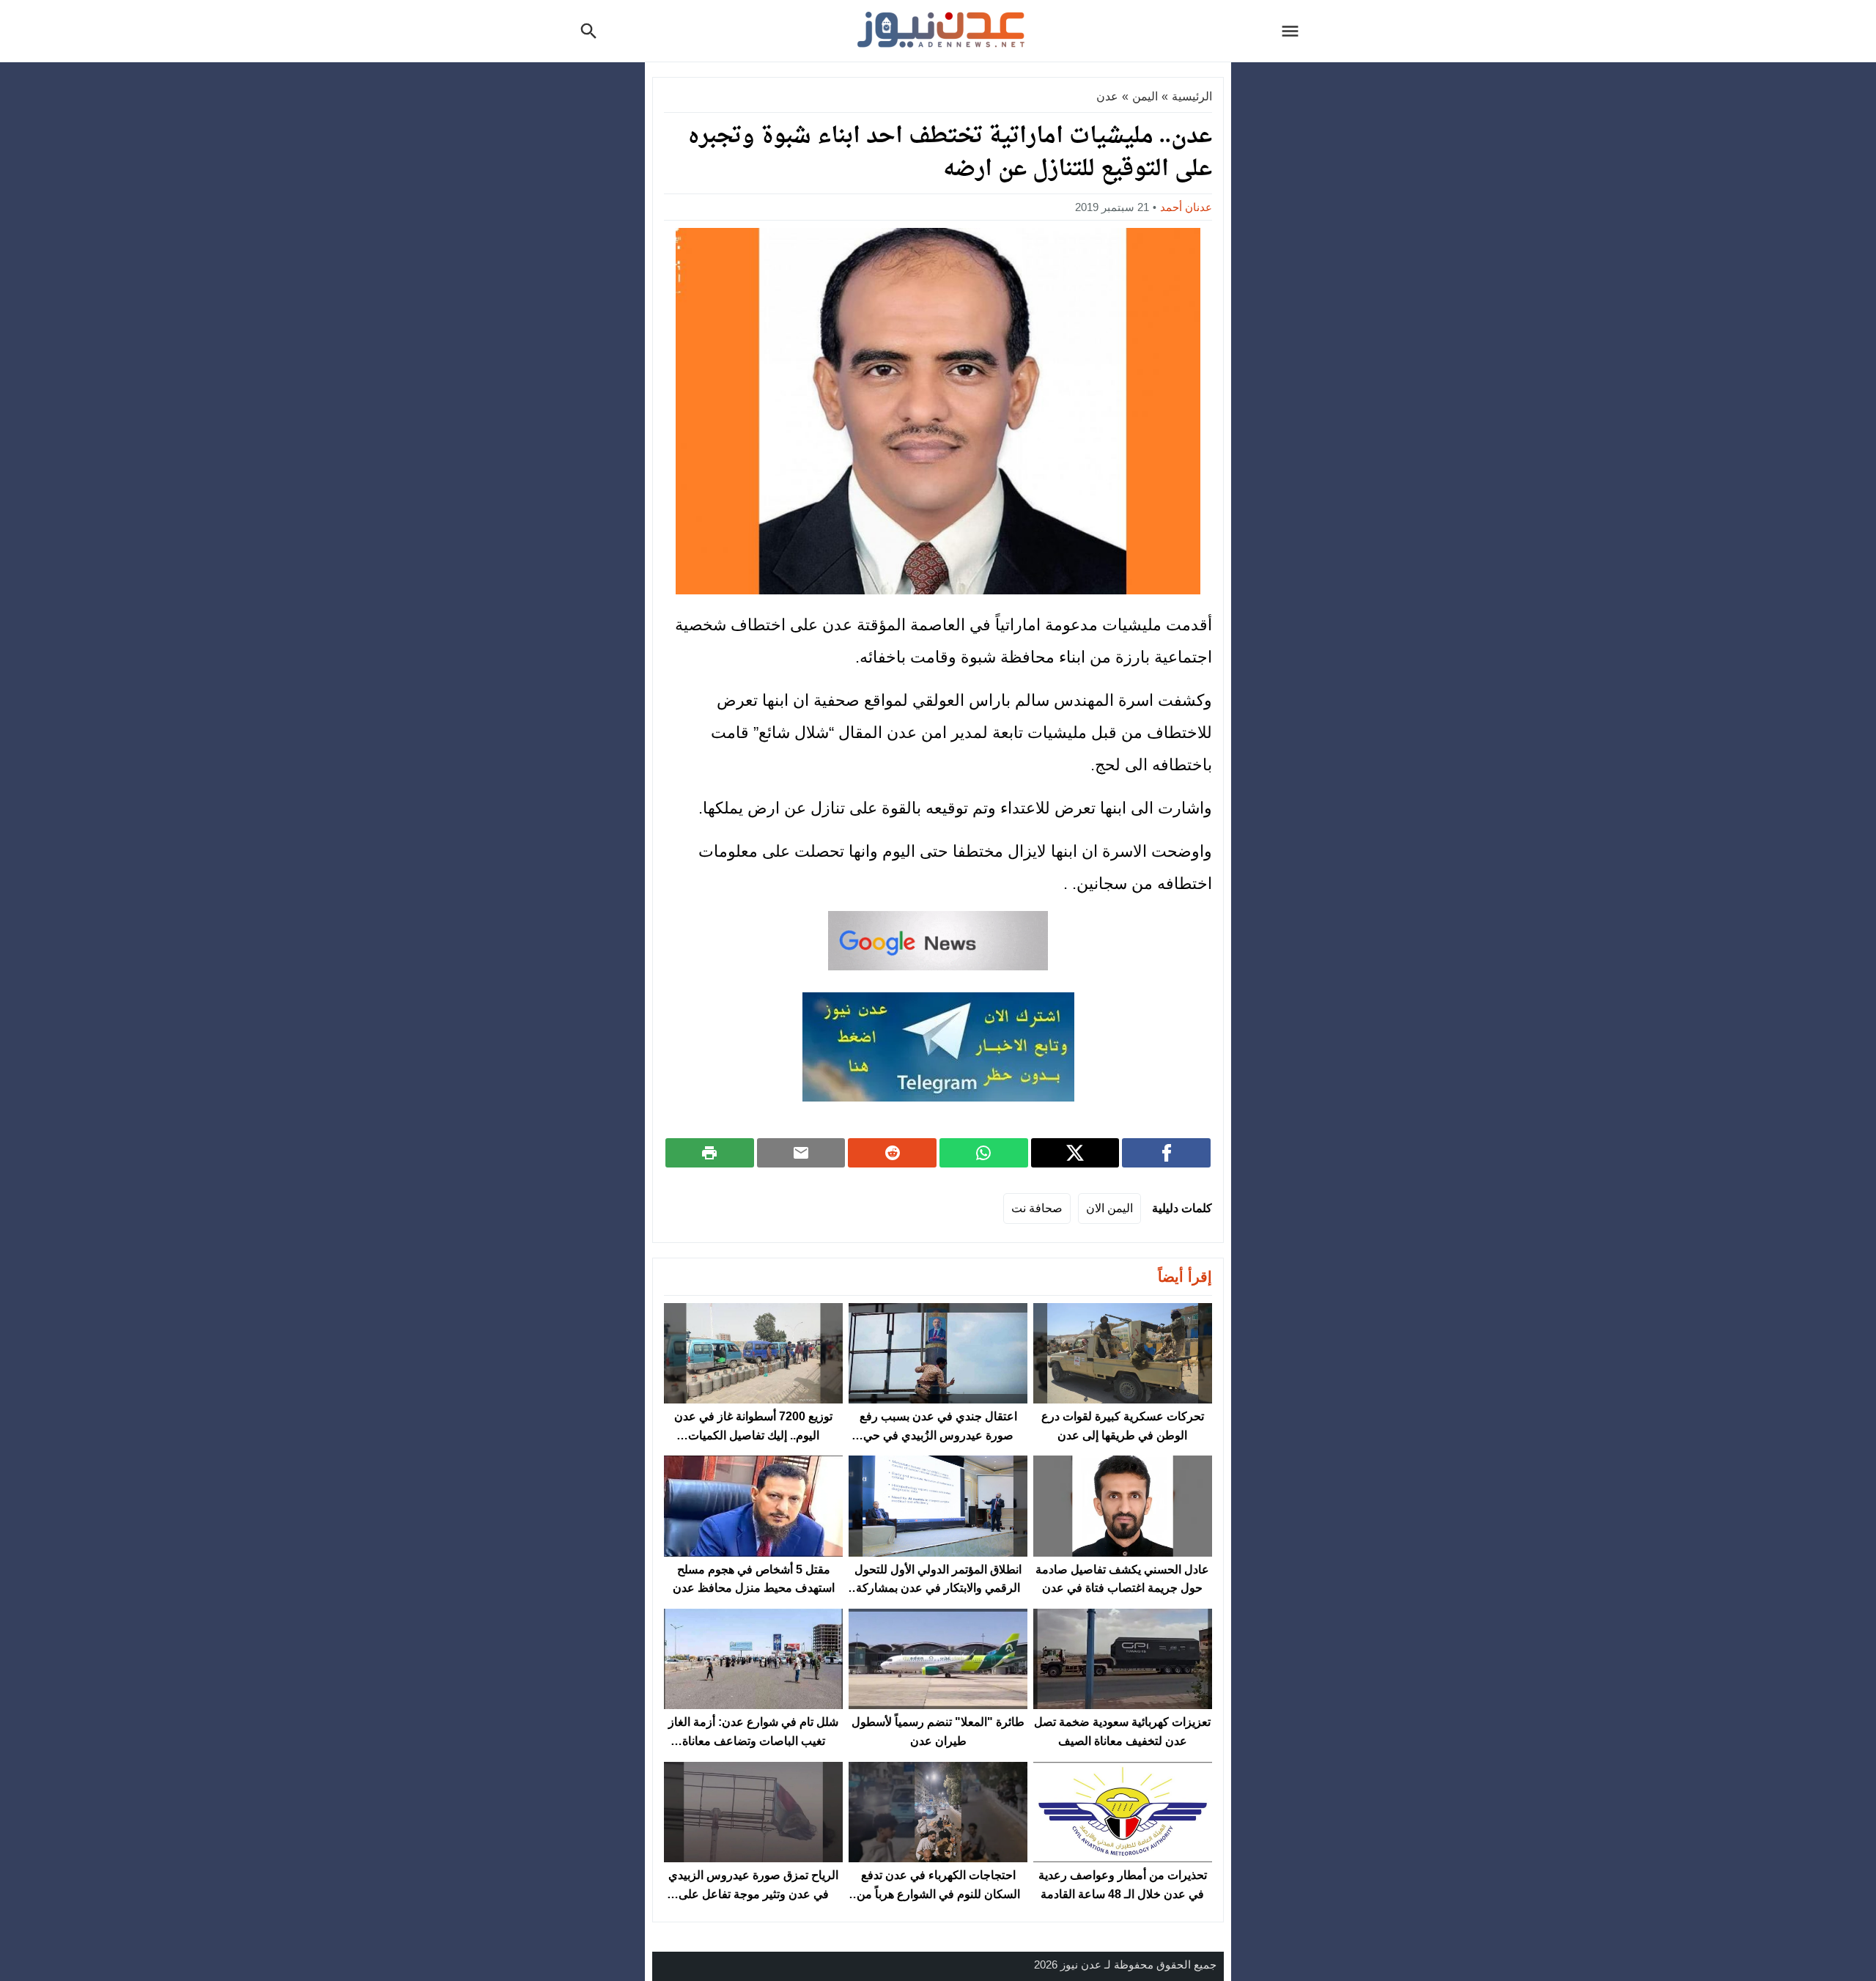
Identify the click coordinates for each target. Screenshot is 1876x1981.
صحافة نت (1037, 1208)
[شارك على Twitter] (1075, 1153)
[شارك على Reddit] (892, 1153)
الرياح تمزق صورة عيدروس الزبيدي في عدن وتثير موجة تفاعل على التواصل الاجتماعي (753, 1894)
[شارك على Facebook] (1166, 1153)
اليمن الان (1109, 1208)
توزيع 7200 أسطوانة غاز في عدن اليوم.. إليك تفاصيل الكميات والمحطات (753, 1435)
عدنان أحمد (1186, 207)
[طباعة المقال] (710, 1153)
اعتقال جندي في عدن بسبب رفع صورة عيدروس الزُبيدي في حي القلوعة (938, 1435)
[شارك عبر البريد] (801, 1153)
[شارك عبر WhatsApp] (984, 1153)
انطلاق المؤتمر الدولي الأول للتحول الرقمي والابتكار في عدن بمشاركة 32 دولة (938, 1588)
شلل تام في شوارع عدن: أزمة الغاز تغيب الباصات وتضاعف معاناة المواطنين (753, 1741)
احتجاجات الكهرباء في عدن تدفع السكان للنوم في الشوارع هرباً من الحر (938, 1894)
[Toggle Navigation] (1294, 31)
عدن (1107, 96)
